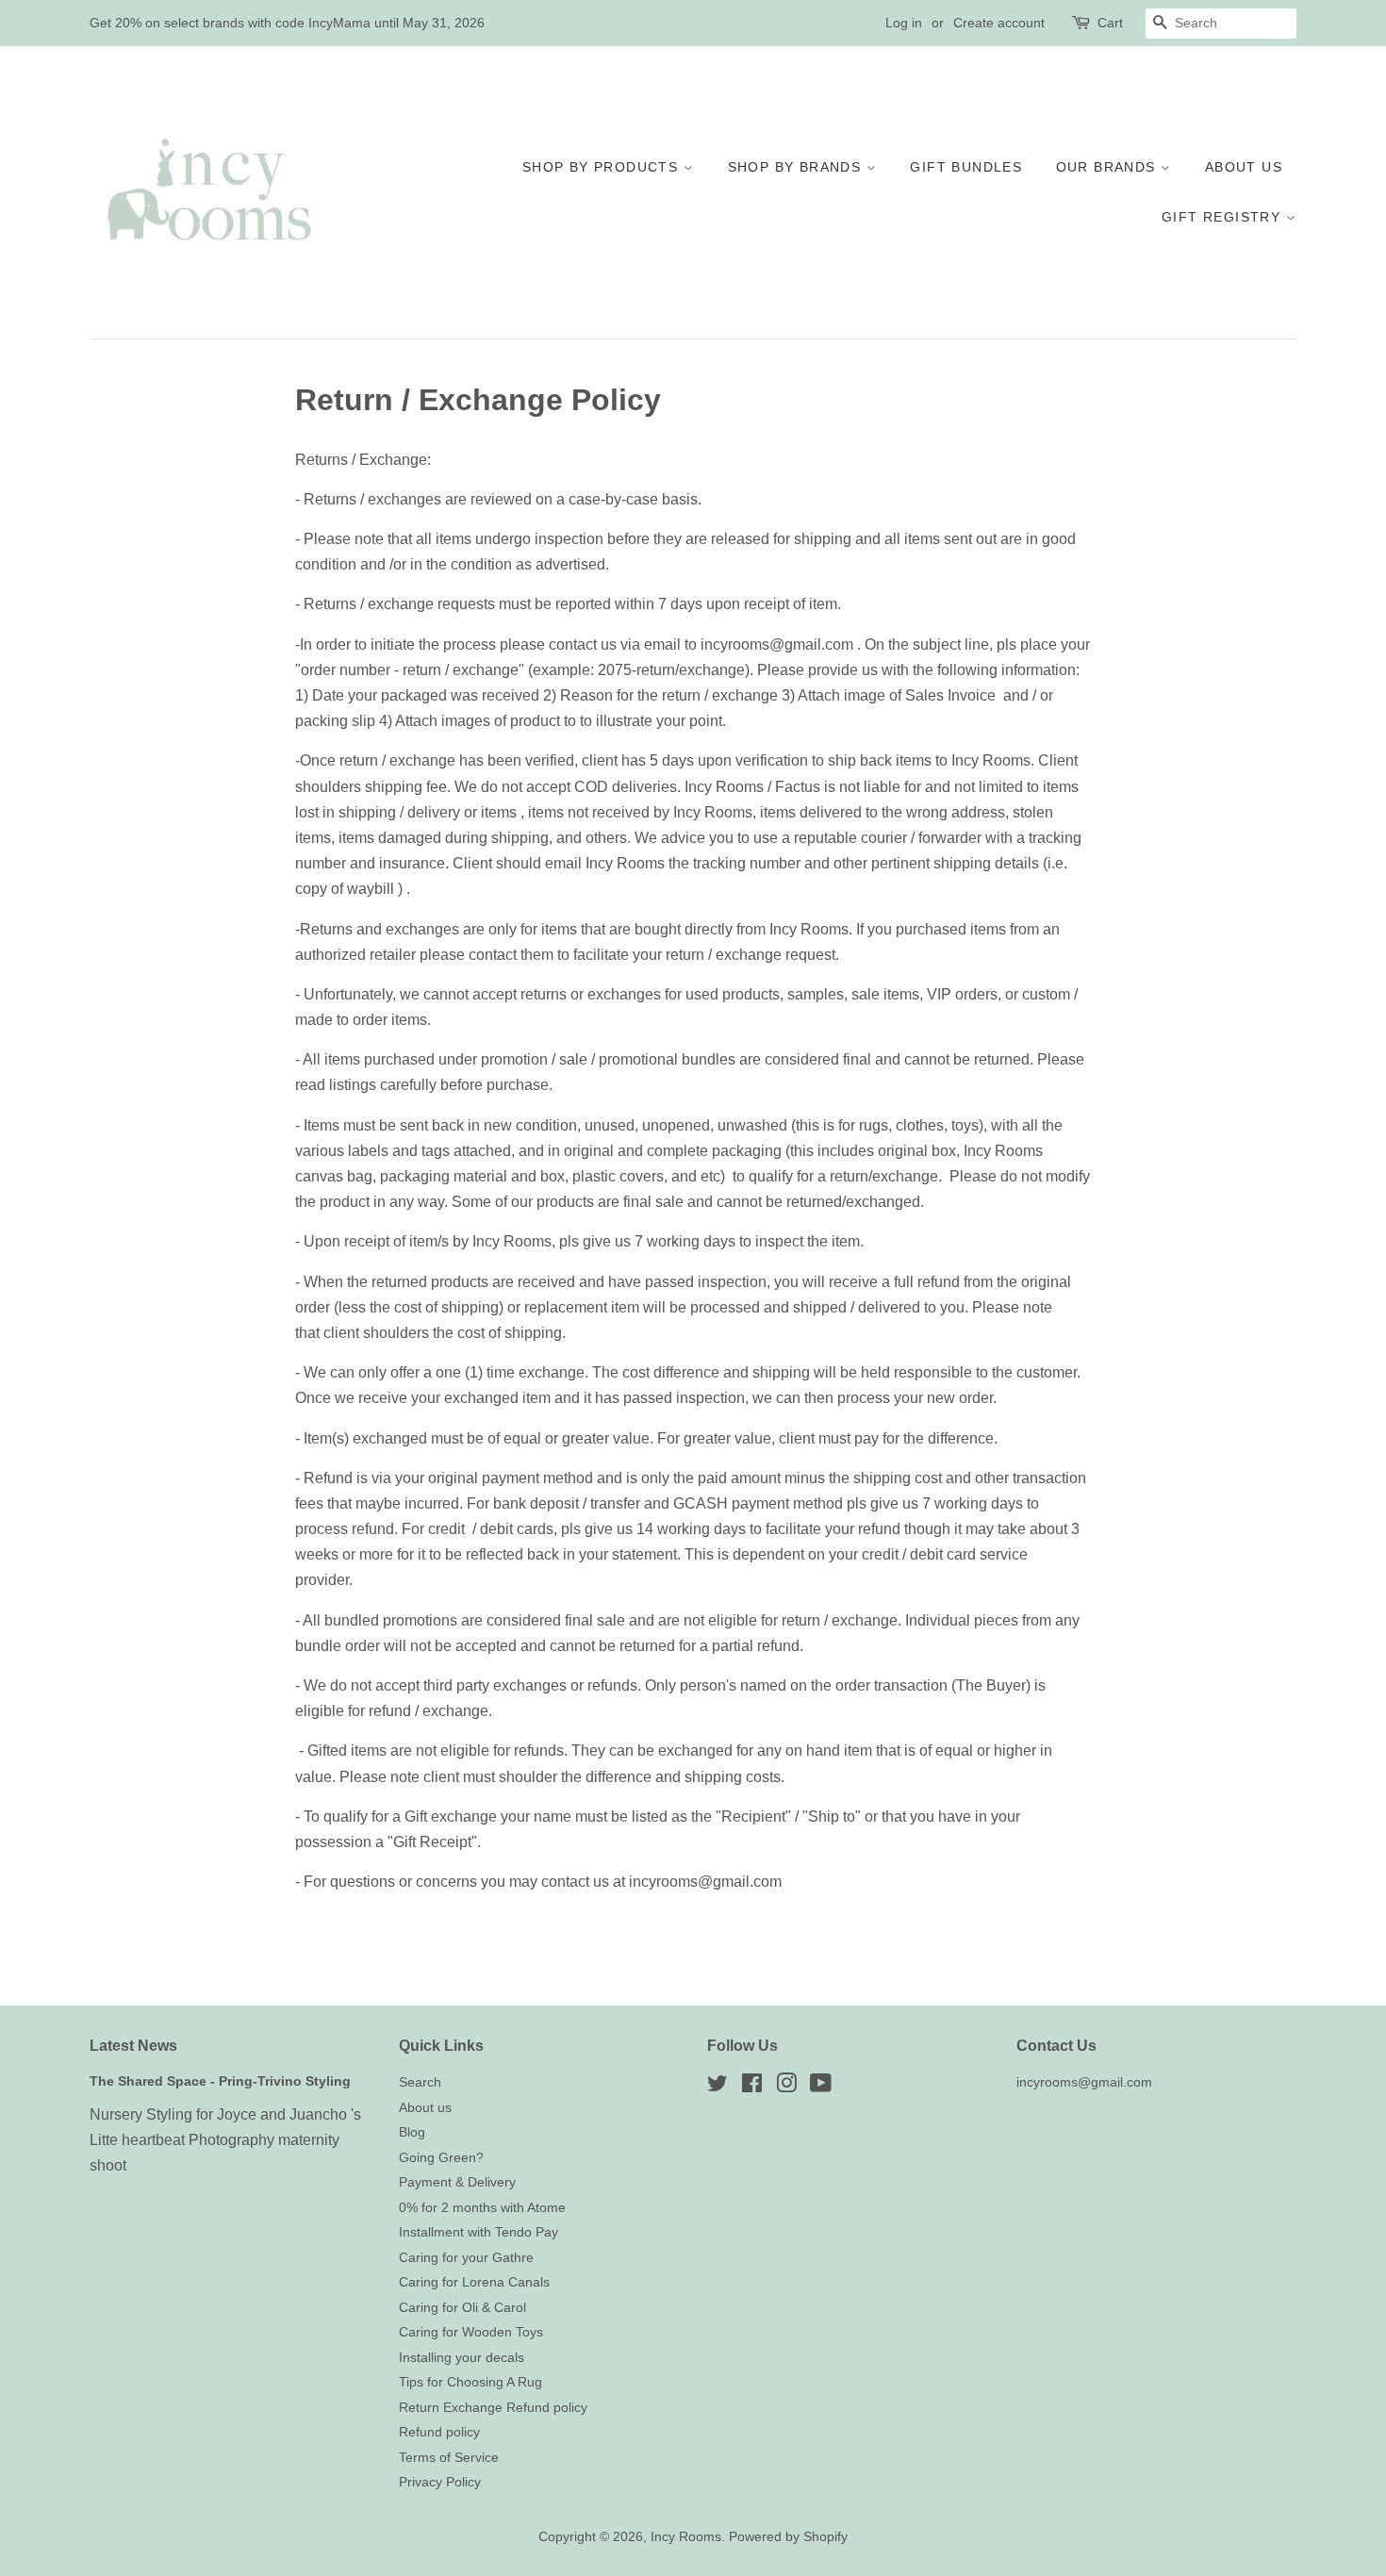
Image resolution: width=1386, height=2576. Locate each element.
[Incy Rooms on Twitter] (718, 2087)
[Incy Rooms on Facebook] (752, 2087)
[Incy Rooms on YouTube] (821, 2087)
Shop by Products (603, 167)
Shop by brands (797, 167)
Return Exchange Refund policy (493, 2408)
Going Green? (441, 2158)
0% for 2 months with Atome (482, 2208)
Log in (904, 23)
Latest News (133, 2046)
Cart (1110, 23)
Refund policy (439, 2432)
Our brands (1108, 167)
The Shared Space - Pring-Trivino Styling (220, 2081)
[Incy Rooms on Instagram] (786, 2087)
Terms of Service (449, 2458)
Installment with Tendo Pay (478, 2232)
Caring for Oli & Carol (462, 2308)
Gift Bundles (966, 167)
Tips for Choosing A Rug (470, 2382)
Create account (999, 23)
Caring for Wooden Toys (471, 2332)
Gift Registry (1224, 217)
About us (1244, 167)
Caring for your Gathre (466, 2258)
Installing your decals (462, 2358)
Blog (412, 2132)
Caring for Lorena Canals (474, 2282)
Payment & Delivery (457, 2182)
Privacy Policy (440, 2482)
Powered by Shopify (788, 2537)
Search (420, 2082)
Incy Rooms (686, 2537)
